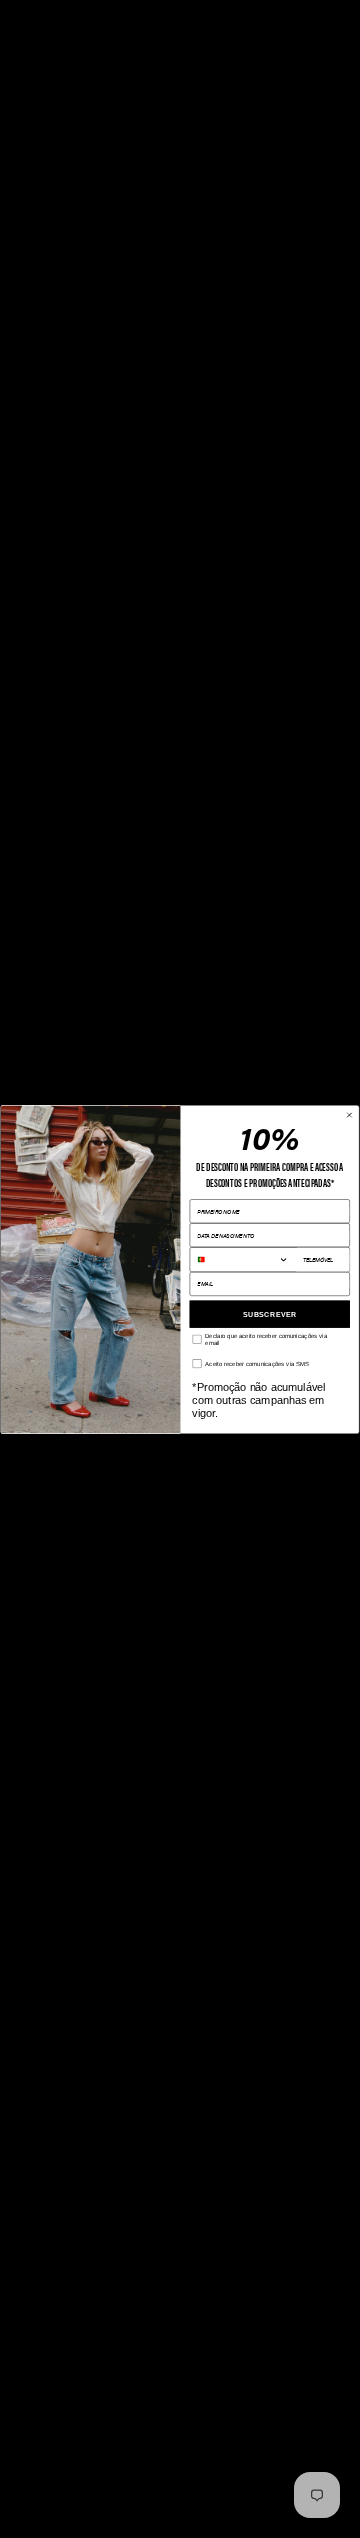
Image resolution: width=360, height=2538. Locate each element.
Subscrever (269, 1314)
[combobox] (243, 1259)
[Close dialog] (349, 1114)
